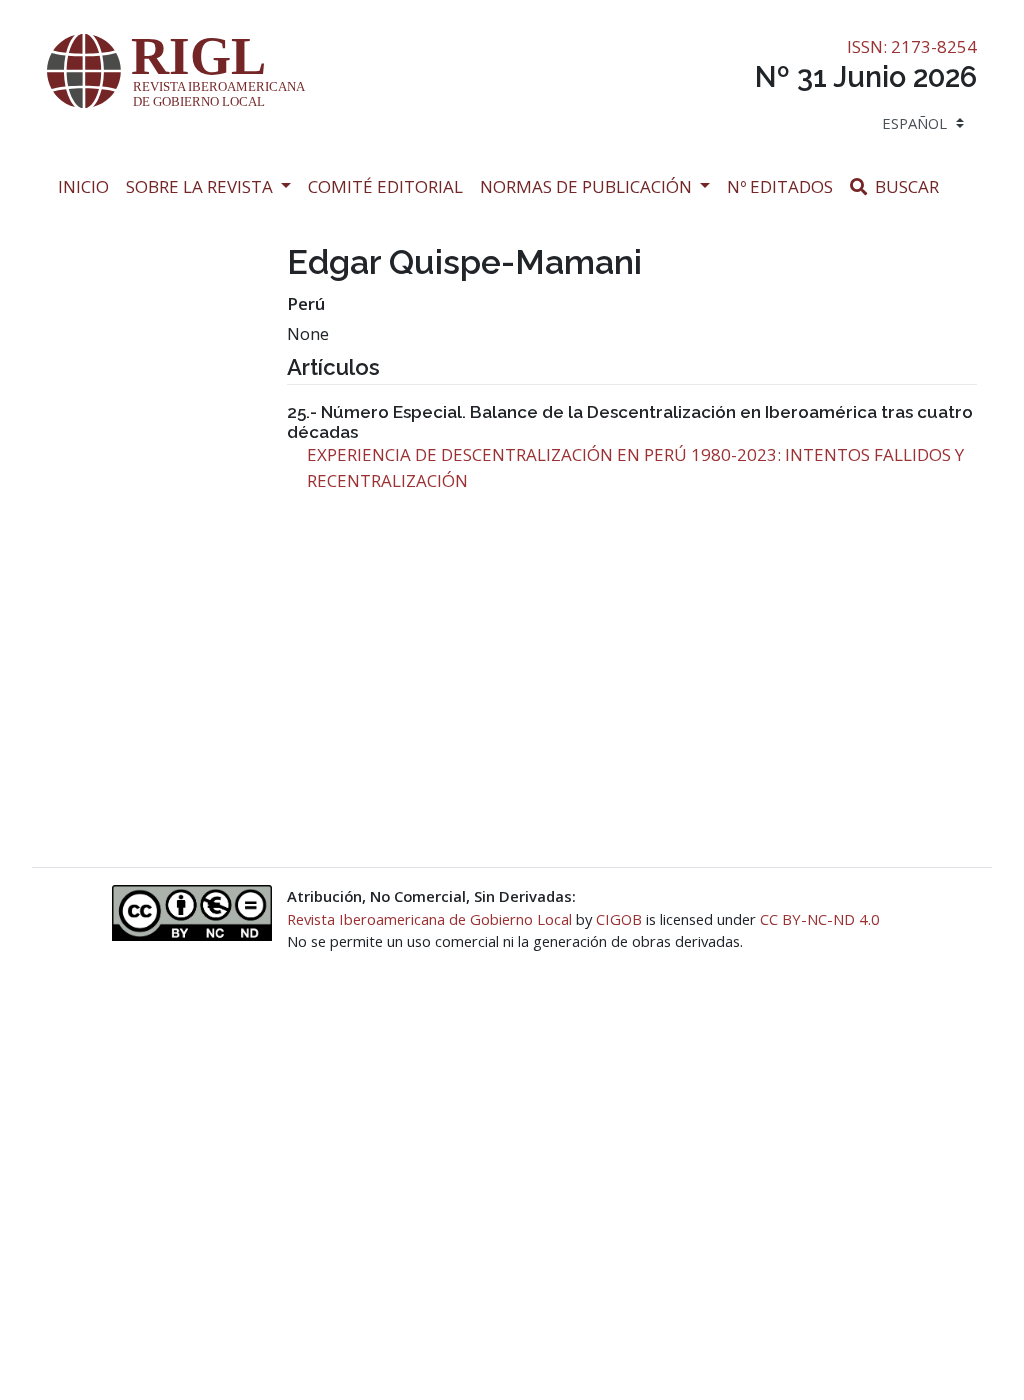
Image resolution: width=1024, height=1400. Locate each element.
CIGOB (619, 919)
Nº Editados (784, 186)
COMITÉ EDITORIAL (385, 186)
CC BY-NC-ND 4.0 (820, 919)
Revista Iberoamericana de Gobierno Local (429, 919)
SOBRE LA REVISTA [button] (201, 186)
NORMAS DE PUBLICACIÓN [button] (588, 186)
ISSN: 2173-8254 (912, 46)
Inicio (87, 186)
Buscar (909, 186)
